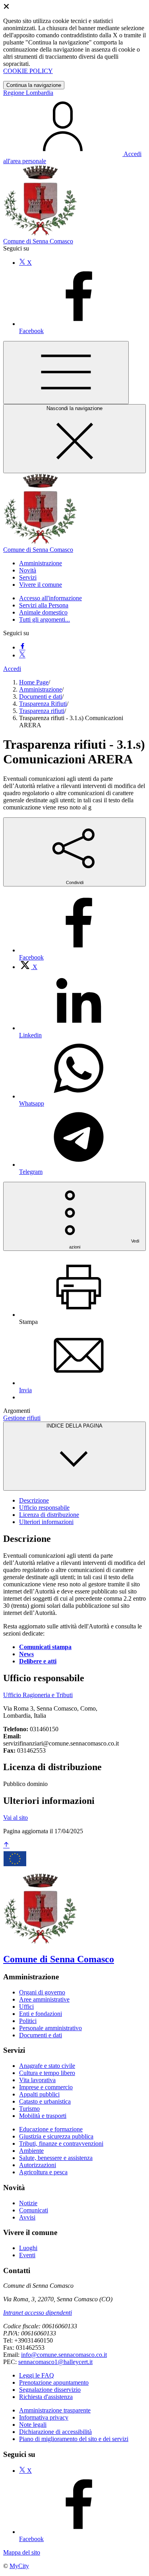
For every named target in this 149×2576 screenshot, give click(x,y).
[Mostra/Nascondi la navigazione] (66, 373)
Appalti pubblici (39, 2094)
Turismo (29, 2109)
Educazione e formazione (51, 2129)
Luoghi (28, 2248)
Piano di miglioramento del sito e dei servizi (74, 2439)
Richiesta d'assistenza (46, 2397)
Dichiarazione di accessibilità (55, 2432)
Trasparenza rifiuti (42, 711)
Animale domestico (43, 612)
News (26, 1654)
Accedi (12, 669)
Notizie (28, 2203)
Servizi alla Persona (44, 605)
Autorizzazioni (38, 2165)
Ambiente (31, 2151)
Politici (28, 2021)
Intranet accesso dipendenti (38, 2313)
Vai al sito (15, 1818)
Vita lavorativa (37, 2080)
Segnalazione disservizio (50, 2390)
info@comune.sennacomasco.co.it (64, 2355)
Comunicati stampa (45, 1647)
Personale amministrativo (50, 2028)
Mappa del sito (22, 2552)
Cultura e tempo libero (47, 2073)
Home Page (34, 682)
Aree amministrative (44, 1999)
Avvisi (27, 2217)
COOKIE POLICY (28, 71)
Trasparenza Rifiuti (43, 704)
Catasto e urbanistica (45, 2101)
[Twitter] (22, 655)
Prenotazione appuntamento (54, 2382)
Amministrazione (41, 689)
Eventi (27, 2255)
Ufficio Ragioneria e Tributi (38, 1695)
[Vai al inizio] (6, 1845)
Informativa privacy (44, 2417)
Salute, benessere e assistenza (56, 2158)
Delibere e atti (38, 1661)
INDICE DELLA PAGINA (74, 1426)
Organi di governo (42, 1992)
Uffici (26, 2007)
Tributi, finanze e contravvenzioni (61, 2143)
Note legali (33, 2425)
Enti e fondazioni (41, 2014)
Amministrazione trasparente (55, 2410)
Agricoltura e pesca (43, 2172)
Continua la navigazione (34, 85)
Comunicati (34, 2210)
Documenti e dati (41, 697)
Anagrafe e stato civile (47, 2066)
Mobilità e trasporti (43, 2116)
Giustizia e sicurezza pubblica (56, 2136)
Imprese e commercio (46, 2087)
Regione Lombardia (28, 93)
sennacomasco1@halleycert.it (55, 2362)
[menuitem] (28, 967)
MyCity (19, 2566)
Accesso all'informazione (50, 598)
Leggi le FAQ (37, 2375)
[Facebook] (22, 647)
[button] (41, 563)
